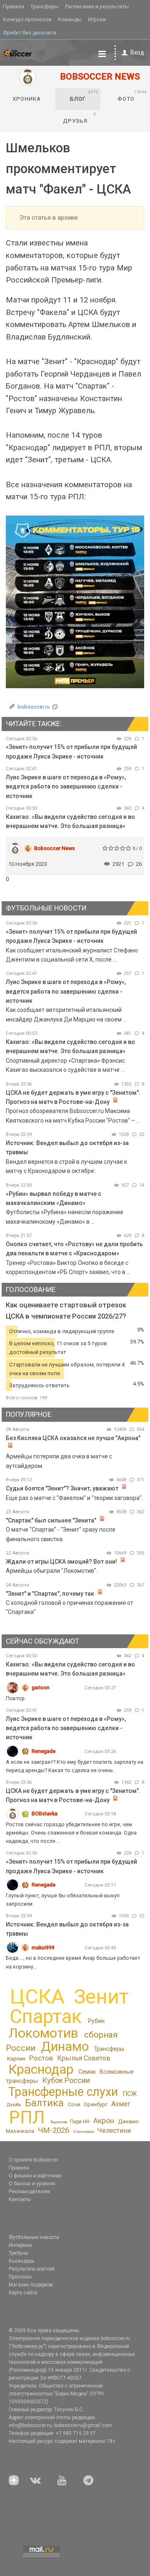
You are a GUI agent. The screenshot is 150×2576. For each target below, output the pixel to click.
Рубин (96, 2021)
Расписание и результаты (97, 6)
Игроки (97, 19)
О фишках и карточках (35, 2176)
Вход (137, 52)
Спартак (46, 2017)
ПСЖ (130, 2094)
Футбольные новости (34, 2237)
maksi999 (43, 1947)
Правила (14, 6)
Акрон (104, 2121)
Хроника (27, 99)
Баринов (59, 2122)
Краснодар (41, 2069)
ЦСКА (37, 1997)
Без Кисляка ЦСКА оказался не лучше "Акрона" (73, 1438)
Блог (84, 96)
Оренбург (96, 2104)
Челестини (114, 2131)
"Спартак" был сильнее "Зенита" (51, 1520)
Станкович (84, 2131)
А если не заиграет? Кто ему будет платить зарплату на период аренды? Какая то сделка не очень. (75, 1766)
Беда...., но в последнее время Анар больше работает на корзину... (73, 1962)
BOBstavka (45, 1814)
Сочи (74, 2104)
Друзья (80, 118)
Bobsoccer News (55, 848)
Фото (132, 96)
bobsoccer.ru (34, 707)
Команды (70, 19)
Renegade (44, 1751)
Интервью (20, 2245)
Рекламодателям (29, 2192)
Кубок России (66, 2080)
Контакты (20, 2199)
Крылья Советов (84, 2058)
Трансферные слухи (63, 2092)
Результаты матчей (32, 2269)
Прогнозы (20, 2277)
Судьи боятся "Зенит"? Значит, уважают (62, 1488)
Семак (87, 2072)
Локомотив (43, 2033)
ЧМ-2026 (54, 2130)
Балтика (44, 2103)
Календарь (21, 2261)
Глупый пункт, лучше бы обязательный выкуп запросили (63, 1900)
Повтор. (16, 1698)
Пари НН (80, 2122)
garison (41, 1687)
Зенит (101, 1997)
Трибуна (18, 2253)
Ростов (41, 2058)
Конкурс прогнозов (27, 19)
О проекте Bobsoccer (34, 2160)
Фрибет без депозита (30, 33)
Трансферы (45, 6)
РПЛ (27, 2117)
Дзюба (14, 2105)
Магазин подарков (31, 2285)
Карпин (16, 2059)
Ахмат (121, 2104)
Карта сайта (23, 2293)
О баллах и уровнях (32, 2184)
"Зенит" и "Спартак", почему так (50, 1594)
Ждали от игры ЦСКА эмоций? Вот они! (61, 1562)
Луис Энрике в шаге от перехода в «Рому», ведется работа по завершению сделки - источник (66, 787)
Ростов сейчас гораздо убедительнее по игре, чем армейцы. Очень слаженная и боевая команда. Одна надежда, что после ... (71, 1833)
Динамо (65, 2047)
